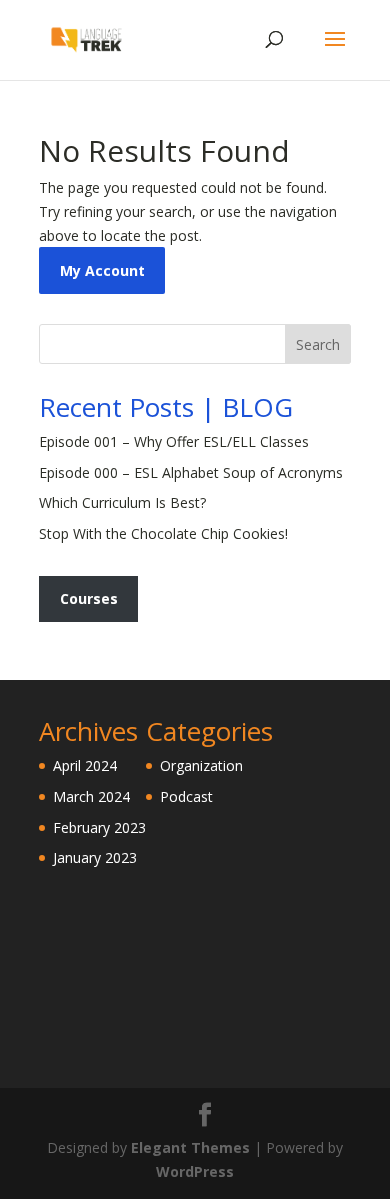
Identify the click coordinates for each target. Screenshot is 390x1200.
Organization (201, 765)
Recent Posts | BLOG (166, 407)
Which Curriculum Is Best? (122, 502)
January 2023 (95, 857)
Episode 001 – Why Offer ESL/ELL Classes (174, 441)
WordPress (195, 1171)
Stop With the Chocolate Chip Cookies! (163, 533)
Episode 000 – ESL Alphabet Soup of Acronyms (191, 472)
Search (318, 344)
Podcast (186, 796)
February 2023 (99, 827)
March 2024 (91, 796)
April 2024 (85, 765)
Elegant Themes (190, 1147)
